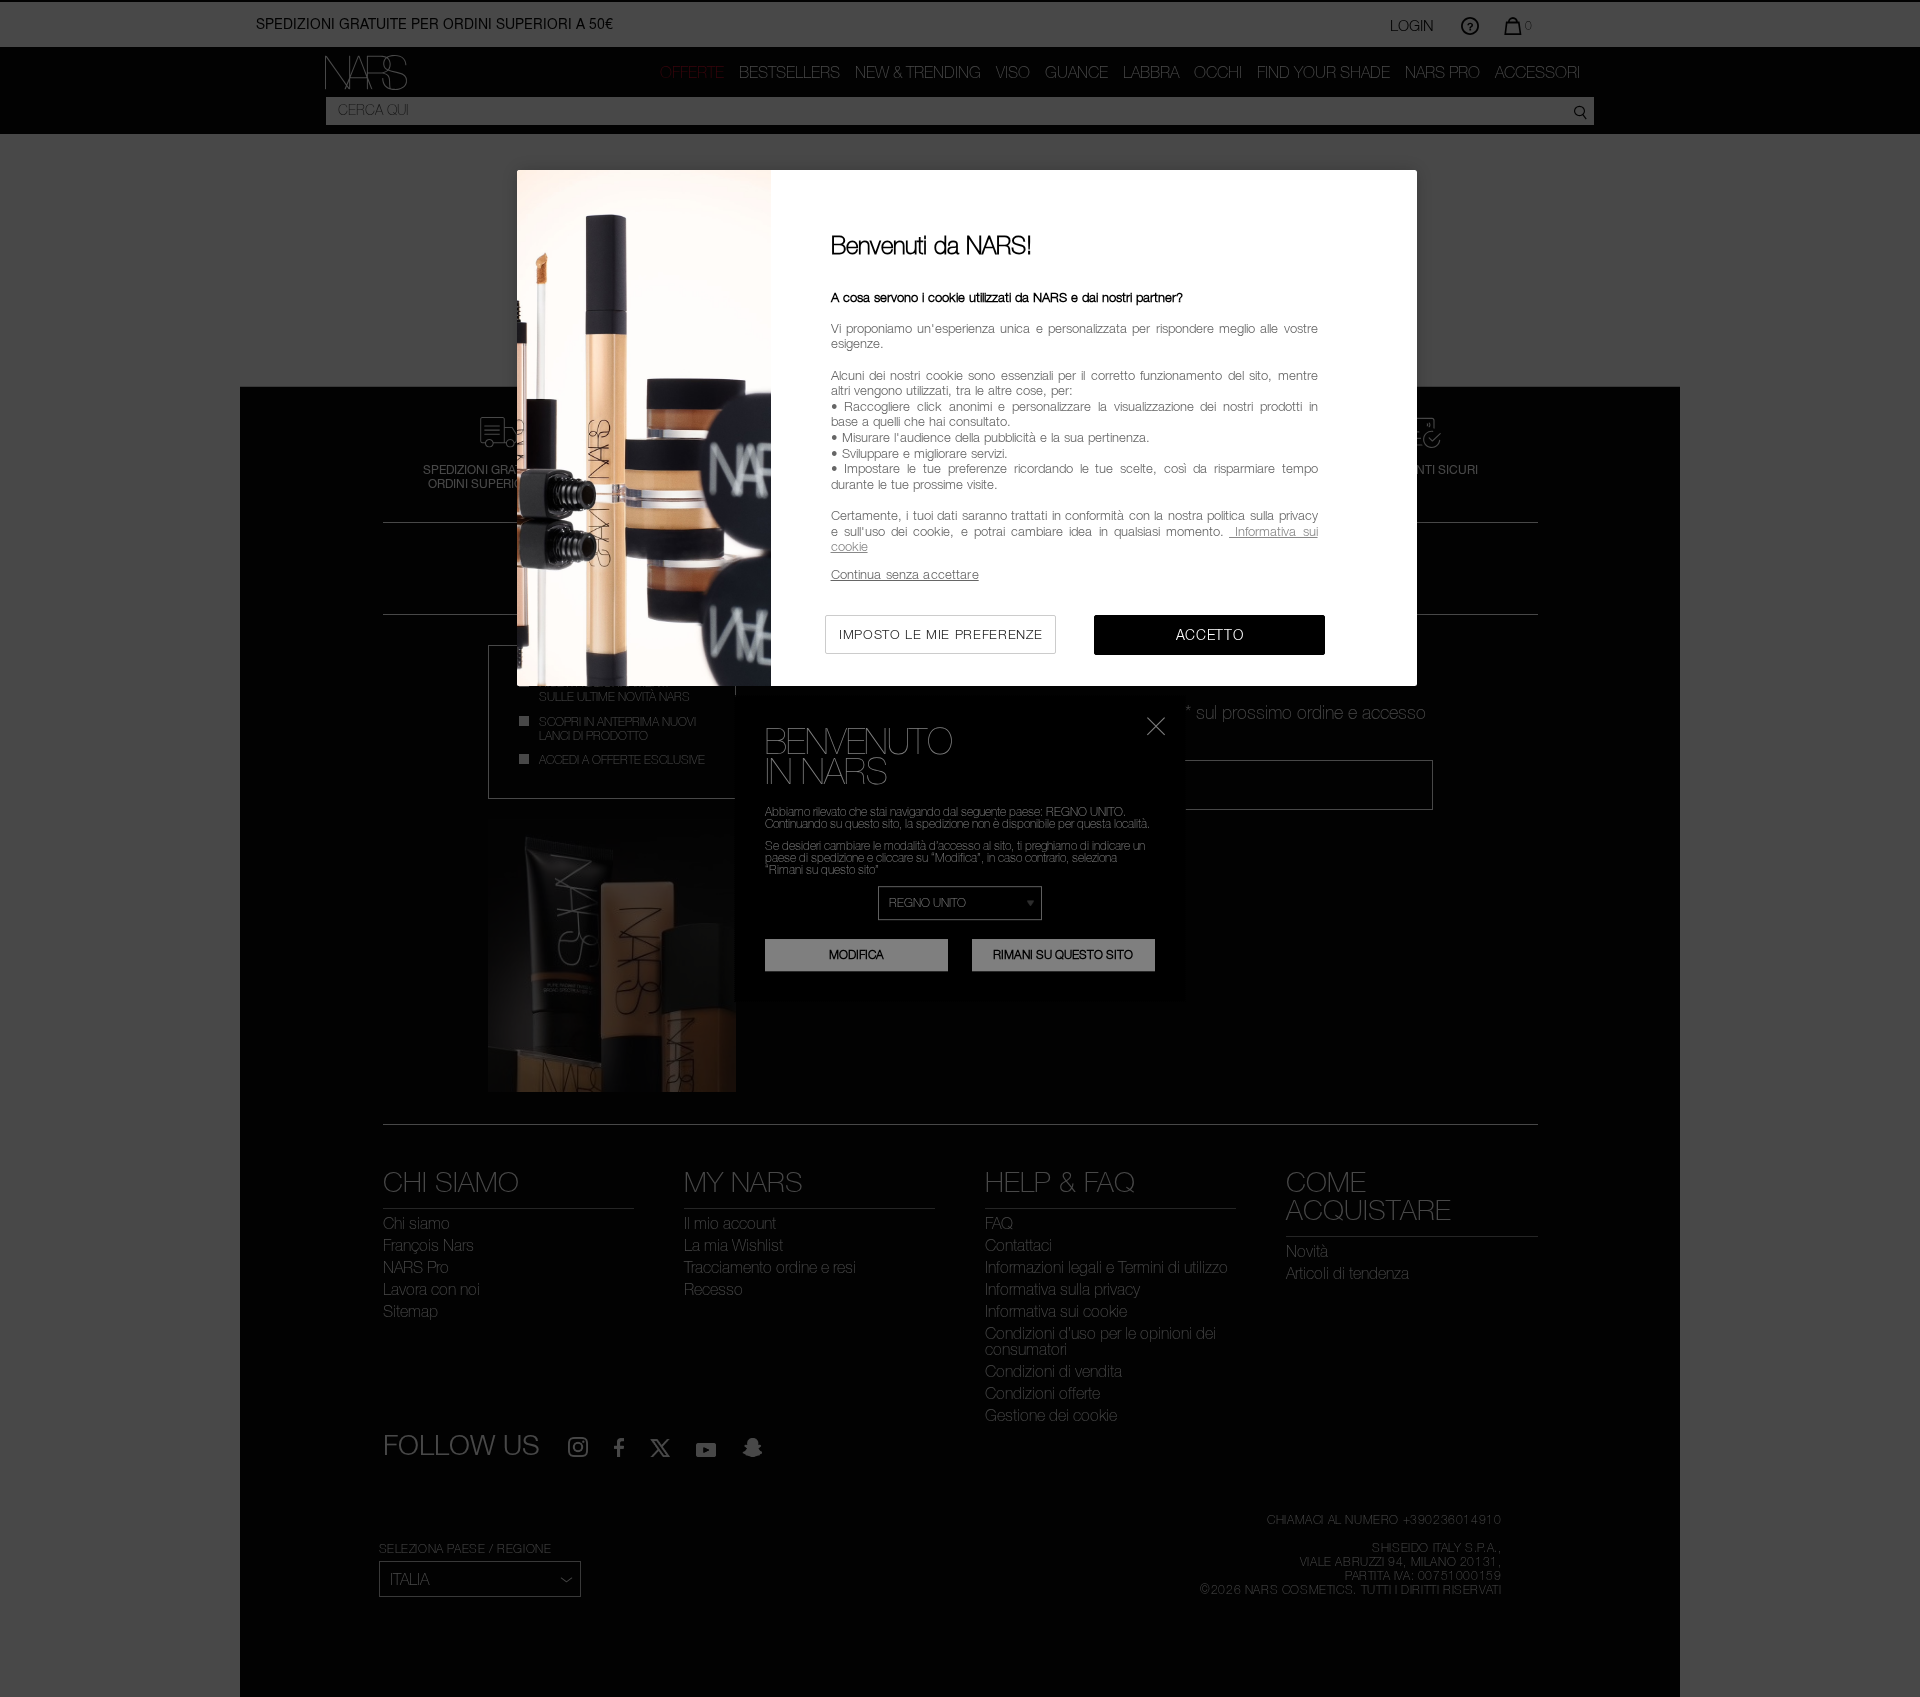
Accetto (1210, 634)
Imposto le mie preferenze (940, 634)
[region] (967, 428)
